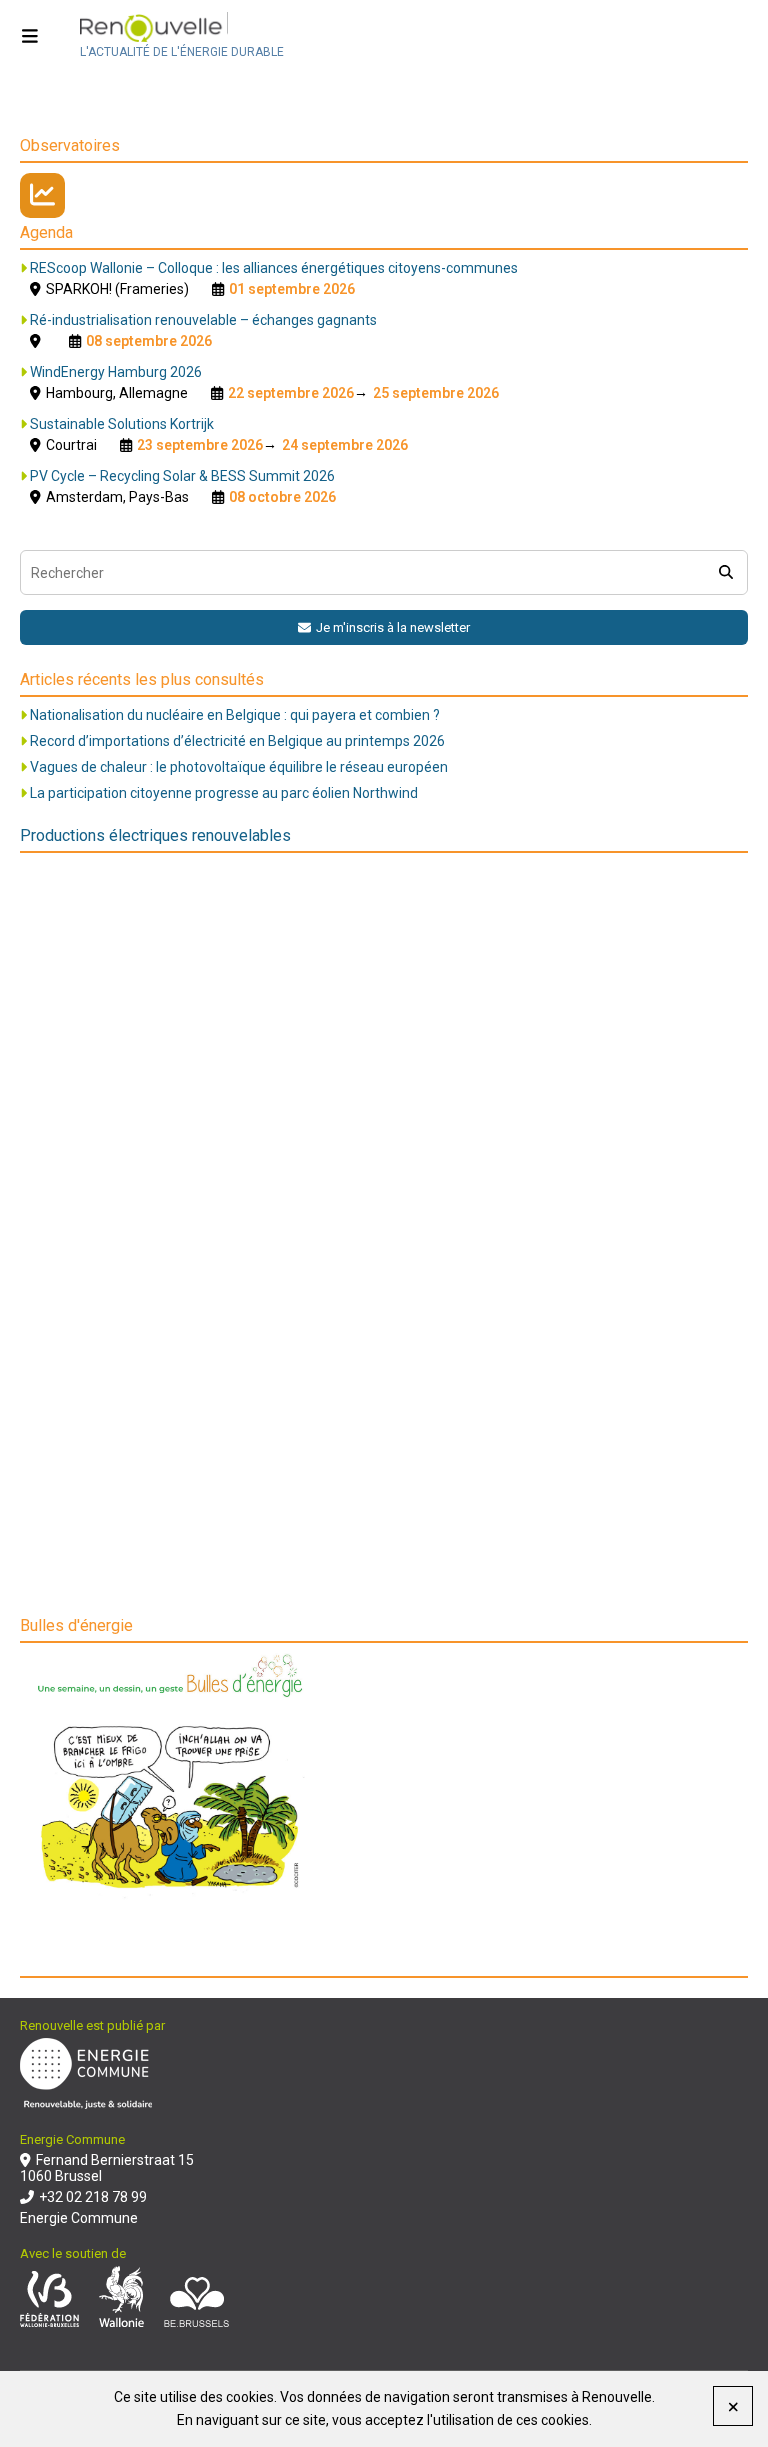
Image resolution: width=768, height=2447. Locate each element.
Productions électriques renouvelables (155, 835)
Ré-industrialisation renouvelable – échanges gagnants (203, 320)
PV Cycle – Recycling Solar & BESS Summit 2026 (182, 476)
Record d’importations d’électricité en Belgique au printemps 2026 (237, 741)
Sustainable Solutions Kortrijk (122, 424)
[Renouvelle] (182, 28)
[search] (725, 572)
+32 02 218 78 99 (93, 2197)
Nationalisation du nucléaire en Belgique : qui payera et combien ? (235, 715)
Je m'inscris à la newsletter (393, 627)
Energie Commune (79, 2218)
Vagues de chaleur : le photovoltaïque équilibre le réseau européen (239, 767)
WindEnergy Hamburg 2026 (116, 372)
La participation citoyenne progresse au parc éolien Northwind (224, 793)
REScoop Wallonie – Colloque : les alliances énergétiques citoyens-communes (274, 268)
